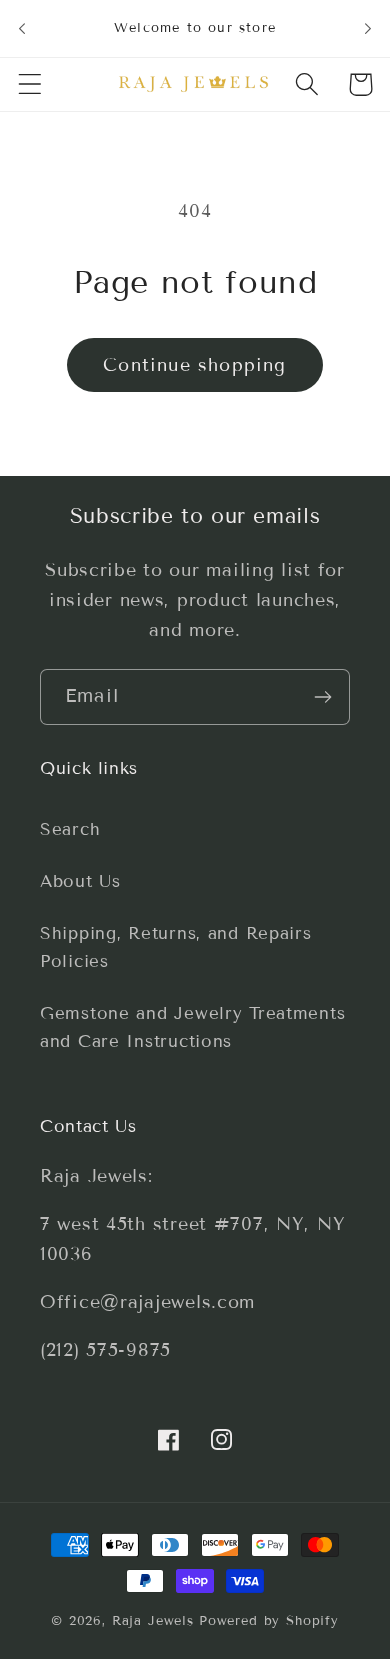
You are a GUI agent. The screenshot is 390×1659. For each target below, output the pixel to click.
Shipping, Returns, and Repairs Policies (176, 947)
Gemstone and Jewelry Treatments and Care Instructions (192, 1027)
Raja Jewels (153, 1621)
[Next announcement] (368, 28)
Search (70, 829)
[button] (30, 84)
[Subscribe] (322, 697)
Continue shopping (194, 365)
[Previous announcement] (22, 28)
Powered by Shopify (269, 1621)
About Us (80, 881)
